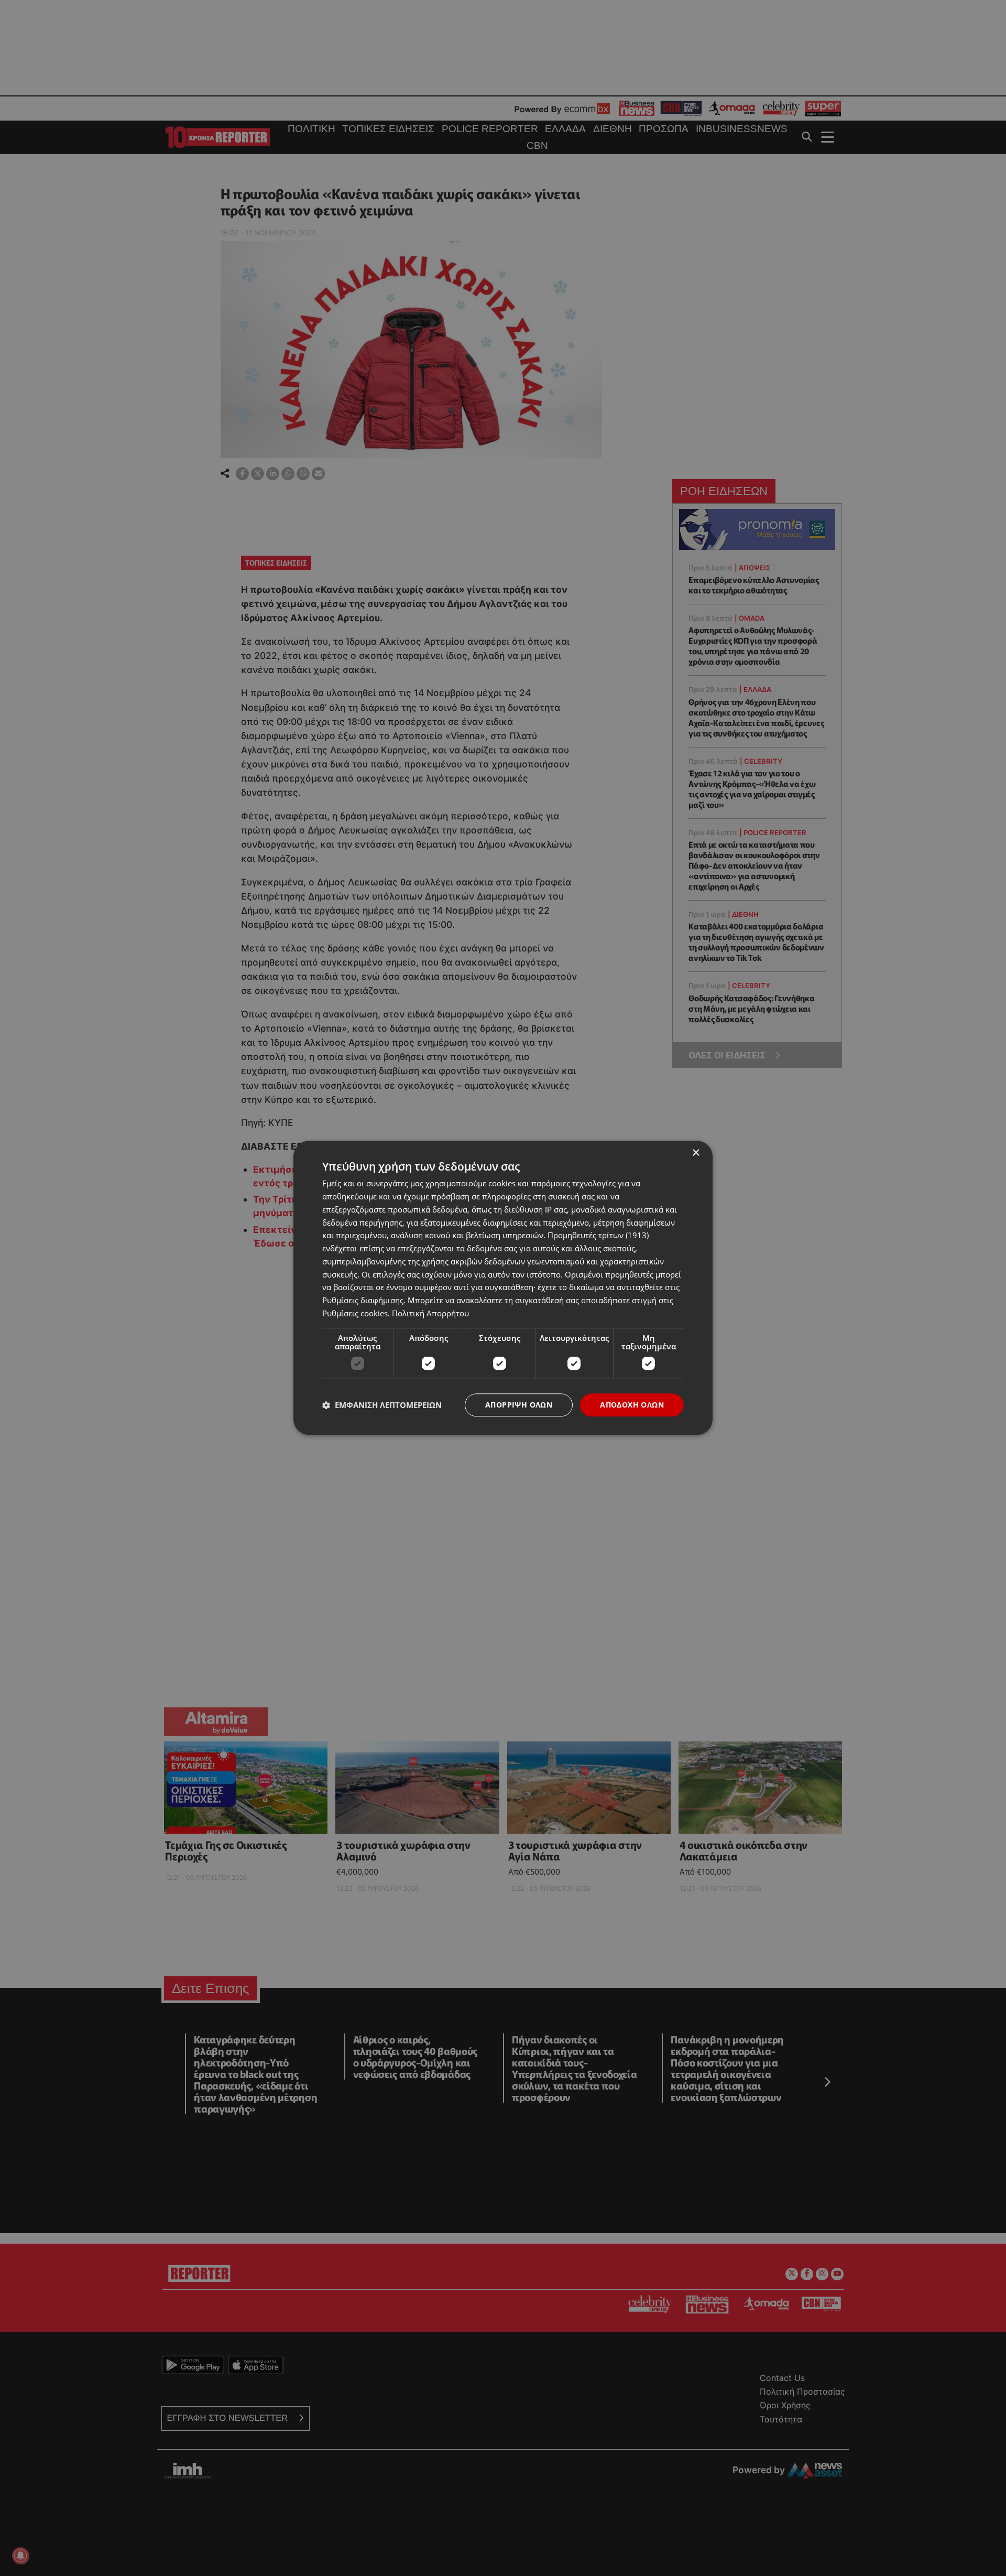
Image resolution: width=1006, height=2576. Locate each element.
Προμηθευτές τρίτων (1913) (598, 1236)
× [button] (696, 1153)
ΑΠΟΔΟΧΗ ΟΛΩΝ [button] (632, 1405)
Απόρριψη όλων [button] (519, 1405)
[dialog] (503, 1288)
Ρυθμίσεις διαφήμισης (363, 1300)
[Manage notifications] (20, 2556)
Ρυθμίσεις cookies (355, 1313)
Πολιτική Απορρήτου (430, 1313)
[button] (382, 1405)
